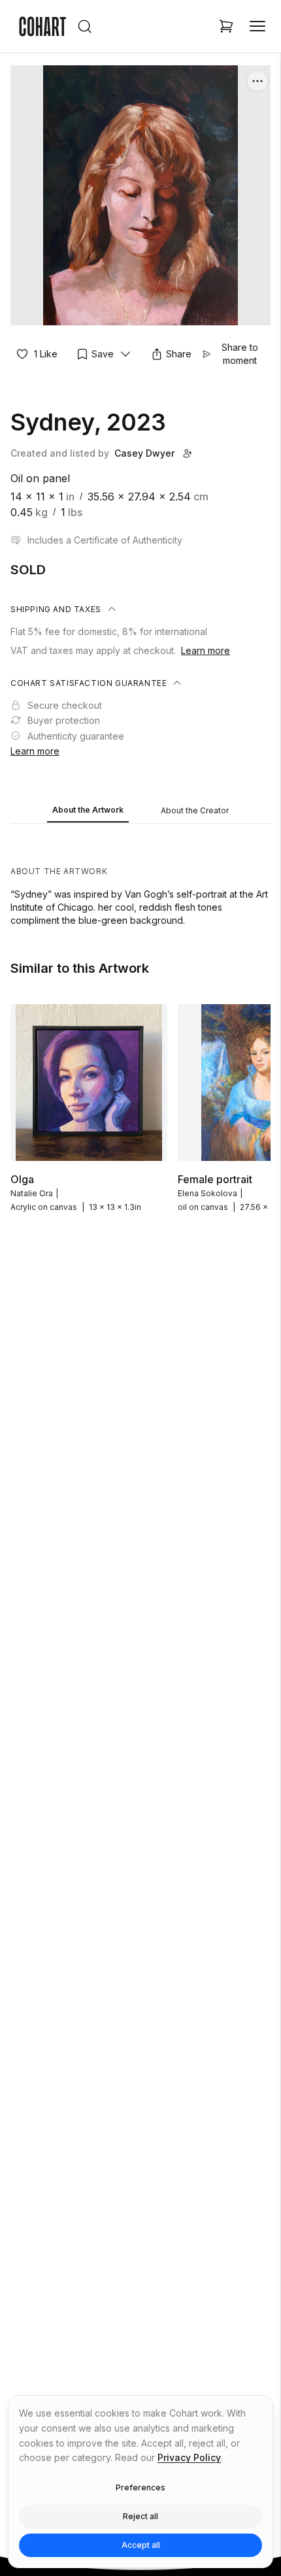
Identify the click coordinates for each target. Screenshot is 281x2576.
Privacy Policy (189, 2457)
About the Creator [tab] (195, 810)
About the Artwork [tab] (88, 810)
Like (46, 354)
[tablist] (140, 811)
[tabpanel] (140, 878)
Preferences (140, 2487)
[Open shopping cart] (226, 26)
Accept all (141, 2545)
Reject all (140, 2516)
